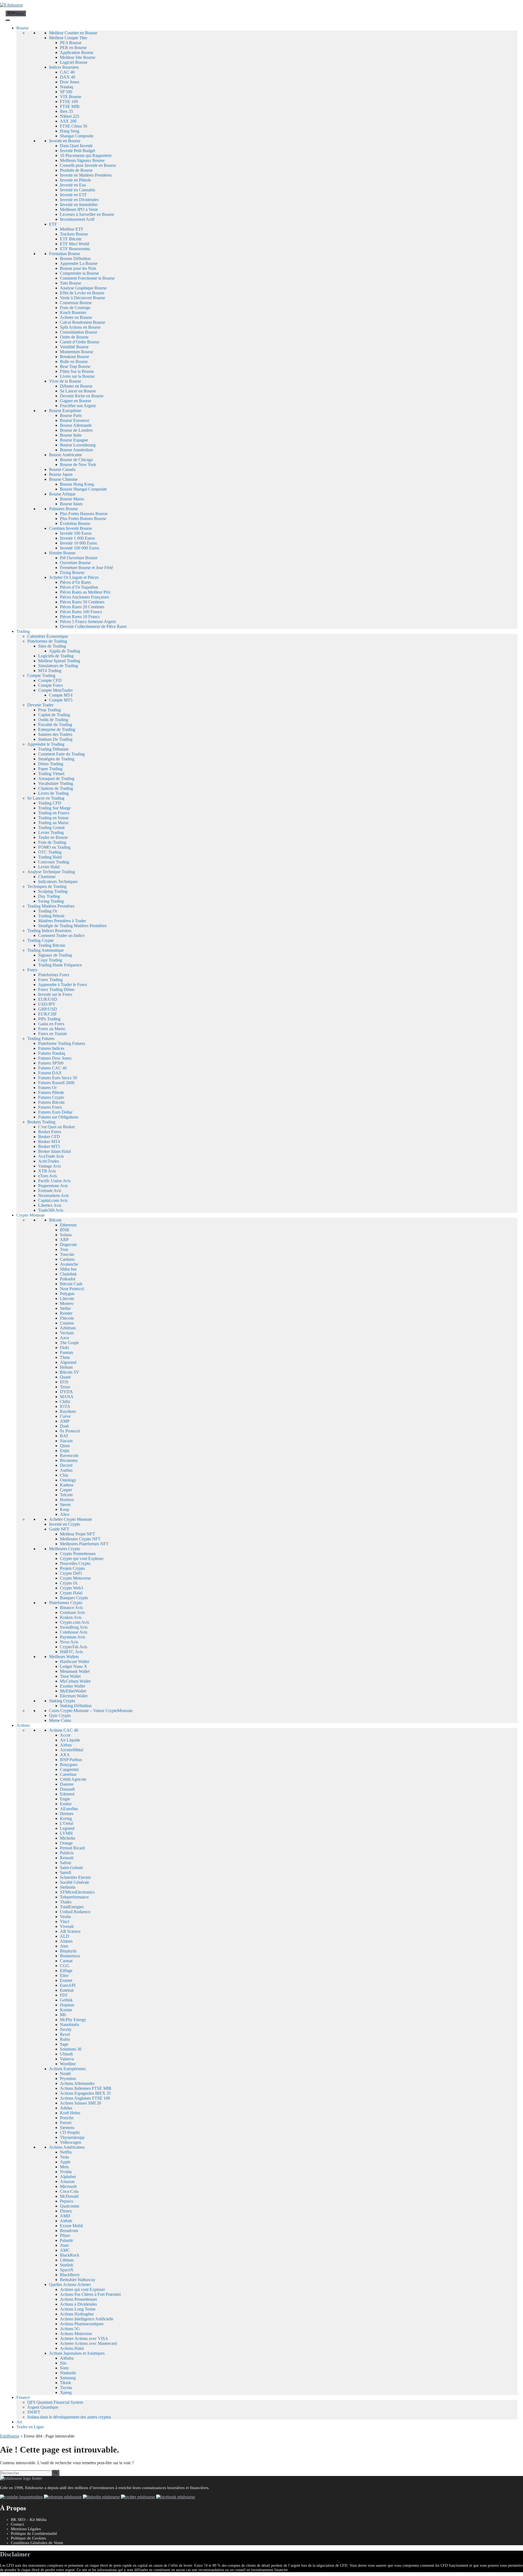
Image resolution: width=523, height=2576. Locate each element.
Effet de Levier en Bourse (82, 293)
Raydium (68, 1411)
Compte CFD (50, 680)
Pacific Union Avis (54, 1181)
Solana (66, 1235)
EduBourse (10, 2436)
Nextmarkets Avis (53, 1195)
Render (66, 1313)
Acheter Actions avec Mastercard (88, 2343)
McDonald (69, 2196)
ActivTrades (49, 1161)
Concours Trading (54, 862)
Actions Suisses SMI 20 (80, 2103)
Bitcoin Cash (71, 1284)
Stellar (65, 1308)
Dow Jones (70, 82)
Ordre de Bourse (74, 337)
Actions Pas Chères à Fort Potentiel (90, 2294)
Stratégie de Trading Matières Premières (72, 926)
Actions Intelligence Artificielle (87, 2319)
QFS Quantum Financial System (55, 2402)
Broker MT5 (49, 1146)
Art (19, 2422)
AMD (65, 2216)
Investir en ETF (73, 195)
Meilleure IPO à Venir (79, 209)
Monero (67, 1303)
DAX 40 (68, 77)
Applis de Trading (65, 651)
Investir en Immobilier (79, 205)
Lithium (67, 2260)
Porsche (67, 2118)
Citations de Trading (56, 788)
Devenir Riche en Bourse (82, 396)
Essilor (66, 1804)
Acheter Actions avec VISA (84, 2338)
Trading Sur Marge (54, 808)
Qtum (65, 1446)
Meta (64, 2167)
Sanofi (66, 1872)
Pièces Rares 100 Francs (81, 612)
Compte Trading (41, 675)
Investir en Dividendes (79, 200)
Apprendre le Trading (46, 744)
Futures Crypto (51, 1097)
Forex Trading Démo (56, 989)
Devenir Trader (40, 705)
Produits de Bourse (76, 170)
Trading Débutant (53, 749)
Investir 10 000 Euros (78, 543)
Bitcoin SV (70, 1372)
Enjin (65, 1451)
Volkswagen (71, 2142)
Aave (65, 1338)
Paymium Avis (72, 1637)
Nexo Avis (69, 1642)
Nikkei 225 (70, 116)
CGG (65, 1966)
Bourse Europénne (65, 411)
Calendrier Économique (48, 636)
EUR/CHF (48, 1014)
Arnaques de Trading (56, 778)
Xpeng (66, 2392)
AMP (65, 1421)
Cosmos (67, 1323)
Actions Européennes (67, 2069)
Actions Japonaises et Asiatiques (77, 2353)
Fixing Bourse (72, 572)
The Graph (69, 1343)
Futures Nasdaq (52, 1053)
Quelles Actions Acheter (70, 2285)
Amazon (67, 2182)
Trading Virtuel (51, 774)
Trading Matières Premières (51, 906)
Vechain (67, 1333)
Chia (64, 1475)
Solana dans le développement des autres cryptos (69, 2417)
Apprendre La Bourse (79, 263)
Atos (64, 1946)
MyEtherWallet (73, 1691)
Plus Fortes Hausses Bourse (84, 514)
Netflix (66, 2152)
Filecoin (67, 1318)
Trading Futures (41, 1038)
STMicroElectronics (77, 1892)
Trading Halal (50, 857)
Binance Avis (71, 1608)
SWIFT (34, 2412)
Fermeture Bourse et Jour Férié (86, 568)
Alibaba (67, 2358)
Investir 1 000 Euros (77, 538)
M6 (63, 2015)
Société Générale (75, 1882)
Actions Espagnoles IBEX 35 (85, 2093)
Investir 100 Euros (76, 533)
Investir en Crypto (65, 1524)
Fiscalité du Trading (55, 725)
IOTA (65, 1406)
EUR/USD (48, 999)
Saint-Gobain (71, 1868)
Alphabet (68, 2177)
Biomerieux (70, 1956)
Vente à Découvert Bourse (83, 298)
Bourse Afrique (62, 494)
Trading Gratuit (51, 828)
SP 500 (66, 92)
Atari (64, 2245)
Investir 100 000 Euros (80, 548)
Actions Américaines (67, 2147)
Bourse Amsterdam (76, 450)
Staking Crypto (62, 1701)
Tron (64, 1249)
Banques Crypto (74, 1598)
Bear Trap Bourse (75, 366)
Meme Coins (60, 1720)
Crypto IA (69, 1583)
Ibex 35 (66, 111)
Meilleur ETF (72, 229)
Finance (23, 2397)
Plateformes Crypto (66, 1603)
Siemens (67, 2128)
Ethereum (68, 1225)
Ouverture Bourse (75, 563)
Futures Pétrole (51, 1092)
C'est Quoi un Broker (57, 1127)
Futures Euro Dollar (55, 1112)
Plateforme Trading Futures (62, 1043)
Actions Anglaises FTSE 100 (85, 2098)
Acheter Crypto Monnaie (71, 1519)
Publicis (67, 1853)
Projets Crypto (72, 1568)
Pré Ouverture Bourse (79, 558)
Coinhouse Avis (74, 1632)
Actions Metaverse (76, 2334)
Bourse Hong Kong (77, 484)
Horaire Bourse (62, 553)
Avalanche (69, 1264)
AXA (65, 1755)
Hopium (67, 2005)
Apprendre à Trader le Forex (63, 985)
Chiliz (65, 1402)
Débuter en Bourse (76, 386)
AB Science (70, 1931)
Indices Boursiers (64, 67)
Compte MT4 (61, 695)
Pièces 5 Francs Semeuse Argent (88, 622)
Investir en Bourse (65, 141)
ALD (65, 1936)
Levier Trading (51, 832)
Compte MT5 (61, 700)
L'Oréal (66, 1823)
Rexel (65, 2034)
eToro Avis (48, 1176)
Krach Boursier (73, 312)
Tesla (64, 2157)
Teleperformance (74, 1897)
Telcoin (66, 1495)
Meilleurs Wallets (64, 1657)
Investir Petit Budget (77, 151)
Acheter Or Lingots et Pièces (74, 577)
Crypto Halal (71, 1593)
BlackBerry (70, 2275)
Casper (66, 1490)
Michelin (68, 1838)
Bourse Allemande (76, 425)
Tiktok (66, 2383)
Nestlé (65, 2074)
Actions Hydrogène (77, 2314)
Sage (64, 2044)
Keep (65, 1509)
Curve (65, 1416)
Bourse (22, 28)
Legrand (67, 1828)
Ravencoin (69, 1455)
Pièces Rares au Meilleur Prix (85, 592)
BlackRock (70, 2255)
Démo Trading (51, 764)
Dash (64, 1426)
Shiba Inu (68, 1269)
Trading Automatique (45, 950)
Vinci (65, 1922)
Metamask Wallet (75, 1671)
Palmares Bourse (63, 509)
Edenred (67, 1794)
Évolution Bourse (75, 523)
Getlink (66, 2000)
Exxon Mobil (71, 2226)
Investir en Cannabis (77, 190)
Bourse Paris (71, 415)
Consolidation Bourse (79, 332)
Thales (66, 1902)
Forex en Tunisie (53, 1034)
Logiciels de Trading (56, 656)
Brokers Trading (41, 1122)
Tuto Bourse (71, 283)
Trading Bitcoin (52, 945)
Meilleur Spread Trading (59, 661)
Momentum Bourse (77, 352)
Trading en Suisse (53, 818)
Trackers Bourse (74, 234)
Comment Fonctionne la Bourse (87, 278)
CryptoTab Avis (74, 1647)
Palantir (66, 2240)
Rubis (65, 2039)
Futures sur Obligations (58, 1117)
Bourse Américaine (66, 455)
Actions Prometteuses (78, 2299)
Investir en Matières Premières (86, 175)
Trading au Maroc (54, 823)
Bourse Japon (61, 474)
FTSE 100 (69, 102)
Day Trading (49, 896)
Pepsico (67, 2201)
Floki (64, 1348)
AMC (65, 2250)
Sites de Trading (52, 646)
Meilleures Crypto (65, 1549)
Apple (65, 2162)
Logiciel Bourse (74, 62)
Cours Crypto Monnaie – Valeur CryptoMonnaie (91, 1711)
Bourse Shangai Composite (83, 489)
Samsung (68, 2378)
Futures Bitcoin (51, 1102)
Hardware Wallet (75, 1662)
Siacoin (66, 1441)
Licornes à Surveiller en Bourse (87, 214)
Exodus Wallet (72, 1686)
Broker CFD (49, 1137)
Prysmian (68, 2078)
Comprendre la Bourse (79, 273)
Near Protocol (72, 1289)
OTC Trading (50, 852)
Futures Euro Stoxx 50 (58, 1078)
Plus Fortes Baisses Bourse (83, 518)
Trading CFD (50, 803)
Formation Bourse (65, 254)
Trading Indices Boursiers (49, 931)
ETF (53, 224)
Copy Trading (50, 960)
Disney (66, 2211)
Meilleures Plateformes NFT (84, 1544)
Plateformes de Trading (47, 641)
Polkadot (68, 1279)
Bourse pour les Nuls (78, 268)
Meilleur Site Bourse (78, 57)
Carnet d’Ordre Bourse (80, 342)
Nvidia (66, 2172)
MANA (67, 1397)
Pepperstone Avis (53, 1186)
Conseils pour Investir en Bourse (88, 165)
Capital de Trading (54, 715)
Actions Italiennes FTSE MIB (86, 2088)
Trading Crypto (40, 940)
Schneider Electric (76, 1877)
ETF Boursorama (75, 249)
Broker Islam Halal (54, 1151)
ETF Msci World (75, 244)
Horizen (67, 1500)
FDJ (64, 1995)
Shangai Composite (77, 136)
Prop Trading (49, 710)
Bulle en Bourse (74, 362)
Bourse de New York (78, 465)
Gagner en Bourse (76, 401)
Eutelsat (67, 1990)
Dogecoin (68, 1245)
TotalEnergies (72, 1907)
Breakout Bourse (75, 357)
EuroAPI (68, 1985)
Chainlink (68, 1274)
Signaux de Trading (55, 955)
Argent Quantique (43, 2407)
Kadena (67, 1485)
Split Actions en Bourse (80, 327)
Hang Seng (70, 131)
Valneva (67, 2059)
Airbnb (66, 2221)
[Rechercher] (55, 2473)
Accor (65, 1735)
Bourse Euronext (75, 420)
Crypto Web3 (72, 1588)
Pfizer (65, 2235)
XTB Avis (47, 1171)
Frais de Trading (52, 842)
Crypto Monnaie (31, 1215)
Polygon (67, 1294)
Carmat (66, 1961)
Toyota (66, 2388)
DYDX (66, 1392)
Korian (66, 2010)
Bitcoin (55, 1220)
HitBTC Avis (71, 1652)
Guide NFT (59, 1529)
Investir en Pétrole (75, 180)
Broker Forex (50, 1132)
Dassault (67, 1789)
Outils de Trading (53, 720)
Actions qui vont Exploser (82, 2289)
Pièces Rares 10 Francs (80, 617)
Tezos (65, 1387)
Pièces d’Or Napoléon (79, 587)
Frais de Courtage (75, 308)
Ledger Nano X (74, 1666)
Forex (32, 970)
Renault (67, 1858)
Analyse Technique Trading (51, 872)
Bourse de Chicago (76, 460)
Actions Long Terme (78, 2309)
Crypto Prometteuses (78, 1554)
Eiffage (66, 1971)
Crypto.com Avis (75, 1622)
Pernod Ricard (72, 1848)
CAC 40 (67, 72)
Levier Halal (49, 867)
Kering (66, 1818)
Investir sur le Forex (55, 994)
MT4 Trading (50, 671)
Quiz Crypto (60, 1715)
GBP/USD (48, 1009)
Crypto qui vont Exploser (82, 1558)
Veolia (65, 1917)
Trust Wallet (70, 1676)
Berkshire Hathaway (78, 2280)
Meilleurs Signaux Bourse (82, 160)
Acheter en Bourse (76, 317)
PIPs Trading (49, 1019)
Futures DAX (50, 1073)
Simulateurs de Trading (58, 666)
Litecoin (67, 1298)
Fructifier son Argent (78, 406)
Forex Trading (50, 980)
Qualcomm (69, 2206)
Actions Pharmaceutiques (82, 2324)
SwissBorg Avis (74, 1627)
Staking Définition (76, 1706)
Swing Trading (51, 901)
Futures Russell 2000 (56, 1083)
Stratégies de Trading (56, 759)
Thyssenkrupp (72, 2137)
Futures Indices (51, 1048)
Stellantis (68, 1887)
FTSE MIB (70, 106)
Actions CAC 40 (64, 1730)
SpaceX (67, 2270)
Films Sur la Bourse (77, 371)
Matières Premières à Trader (62, 921)
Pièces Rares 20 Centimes (82, 607)
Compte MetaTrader (55, 690)
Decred (66, 1465)
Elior (64, 1975)
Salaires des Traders (55, 734)
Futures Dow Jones (55, 1058)
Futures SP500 (51, 1063)
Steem (65, 1505)
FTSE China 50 (74, 126)
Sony (64, 2368)
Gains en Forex (51, 1024)
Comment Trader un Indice (61, 935)
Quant (65, 1377)
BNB (65, 1230)
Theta (65, 1357)
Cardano (67, 1259)
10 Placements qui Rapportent (86, 155)
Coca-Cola (69, 2191)
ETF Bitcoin (71, 239)
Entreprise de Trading (57, 729)
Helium (66, 1367)
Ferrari (66, 2123)
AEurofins (69, 1809)
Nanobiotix (70, 2025)
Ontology (68, 1480)
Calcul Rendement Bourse (83, 322)
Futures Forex (50, 1107)
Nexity (66, 2029)
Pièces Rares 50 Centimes (82, 602)
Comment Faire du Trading (61, 754)
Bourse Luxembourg (78, 445)
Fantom (66, 1352)
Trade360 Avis (51, 1210)
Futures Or (47, 1088)
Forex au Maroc (52, 1029)
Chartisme (47, 877)
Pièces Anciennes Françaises (84, 597)
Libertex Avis (50, 1205)
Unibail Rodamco (75, 1912)
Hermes (67, 1814)
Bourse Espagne (74, 440)
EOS (64, 1382)
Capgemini (69, 1769)
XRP (64, 1240)
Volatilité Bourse (74, 347)
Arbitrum (68, 1328)
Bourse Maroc (72, 499)
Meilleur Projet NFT (77, 1534)
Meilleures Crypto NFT (80, 1539)
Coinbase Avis (72, 1612)
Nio (63, 2363)
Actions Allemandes (77, 2083)
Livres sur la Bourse (77, 376)
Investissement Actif (77, 219)
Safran (66, 1863)
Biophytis (68, 1951)
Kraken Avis (71, 1617)
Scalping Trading (53, 891)
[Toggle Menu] (8, 20)
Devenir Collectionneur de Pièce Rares (93, 626)
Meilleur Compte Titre (68, 38)
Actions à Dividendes (78, 2304)
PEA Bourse (71, 43)
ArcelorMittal (72, 1750)
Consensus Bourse (76, 303)
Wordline (68, 2064)
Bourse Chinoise (63, 479)
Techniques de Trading (47, 886)
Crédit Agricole (73, 1779)
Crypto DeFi (71, 1573)
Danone (67, 1784)
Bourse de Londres (76, 430)
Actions (23, 1725)
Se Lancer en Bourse (78, 391)
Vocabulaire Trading (56, 783)
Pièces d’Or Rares (75, 582)
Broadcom (69, 2231)
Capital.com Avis (53, 1200)
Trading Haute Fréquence (60, 965)
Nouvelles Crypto (75, 1563)
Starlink (67, 2265)
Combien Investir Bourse (71, 528)
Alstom (66, 1941)
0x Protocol (70, 1431)
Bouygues (69, 1765)
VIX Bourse (71, 97)
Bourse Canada (62, 469)
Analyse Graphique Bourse (83, 288)
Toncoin (67, 1254)
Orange (66, 1843)
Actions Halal (72, 2348)
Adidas (66, 2108)
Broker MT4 (49, 1142)
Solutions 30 (71, 2049)
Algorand (68, 1362)
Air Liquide (70, 1740)
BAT (64, 1436)
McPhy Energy (73, 2020)
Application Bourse (77, 52)
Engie (65, 1799)
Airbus (66, 1745)
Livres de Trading (53, 793)
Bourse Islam (71, 504)
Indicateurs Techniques (58, 882)
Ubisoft (66, 2054)
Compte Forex (51, 685)
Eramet (66, 1980)
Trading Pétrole (51, 916)
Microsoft (68, 2186)
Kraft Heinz (70, 2113)
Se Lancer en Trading (46, 798)
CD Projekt (70, 2132)
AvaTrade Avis (51, 1156)
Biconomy (69, 1460)
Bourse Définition (75, 258)
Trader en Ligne (30, 2427)
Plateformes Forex (54, 975)
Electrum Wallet (74, 1696)
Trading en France (54, 813)
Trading (23, 631)
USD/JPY (47, 1004)
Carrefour (68, 1774)
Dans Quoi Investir (76, 146)
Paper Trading (50, 769)
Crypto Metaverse (75, 1578)
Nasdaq (66, 87)
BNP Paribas (71, 1760)
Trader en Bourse (53, 837)
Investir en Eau (73, 185)
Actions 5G (70, 2329)
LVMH (66, 1833)
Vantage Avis (49, 1166)
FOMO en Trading (54, 847)
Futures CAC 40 (52, 1068)
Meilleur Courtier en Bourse (73, 33)
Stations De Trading (55, 739)
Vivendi (67, 1926)
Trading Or (48, 911)
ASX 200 (68, 121)
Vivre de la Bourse (65, 381)
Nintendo (68, 2373)
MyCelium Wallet (75, 1681)
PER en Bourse (73, 48)
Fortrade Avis (50, 1191)
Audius (66, 1470)
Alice (65, 1514)
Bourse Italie (71, 435)
